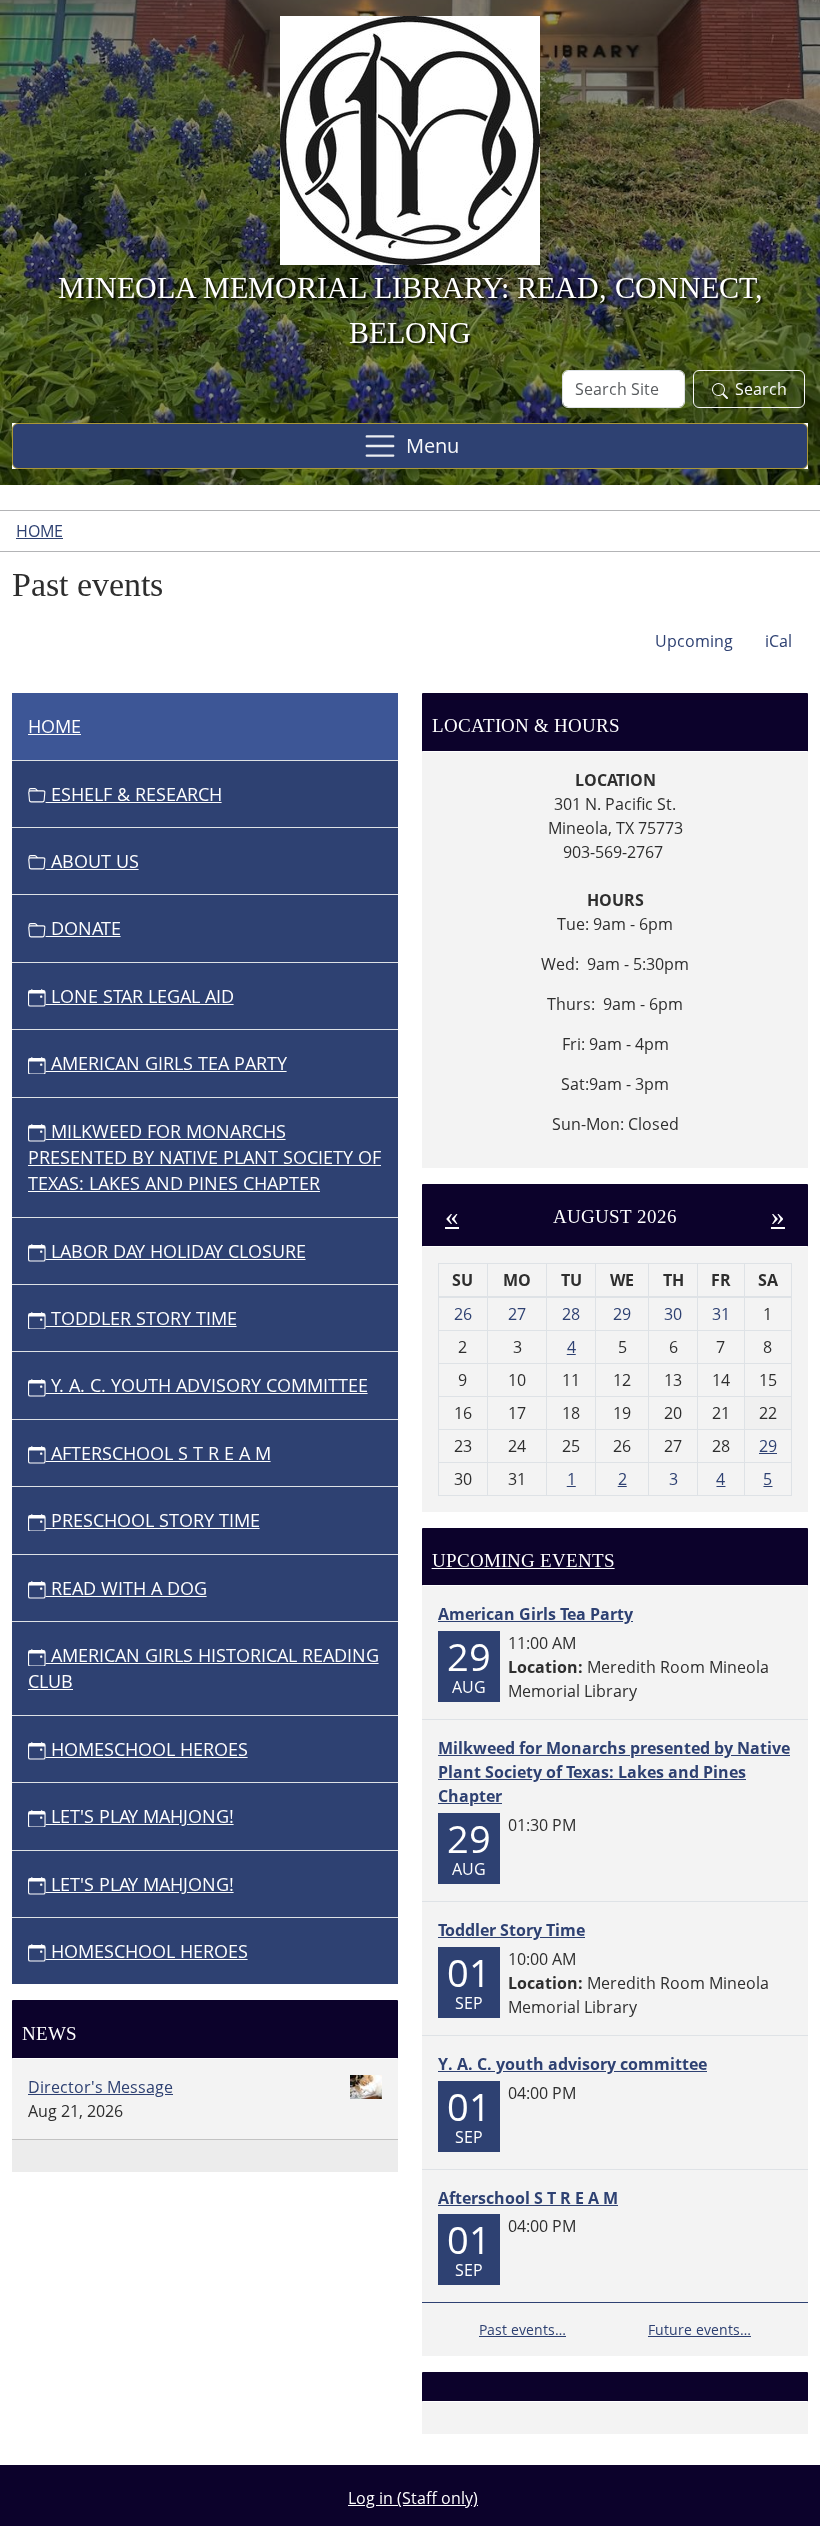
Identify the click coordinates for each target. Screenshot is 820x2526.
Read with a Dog (126, 1588)
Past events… (522, 2329)
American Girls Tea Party (166, 1063)
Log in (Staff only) (413, 2498)
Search (761, 389)
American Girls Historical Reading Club (203, 1668)
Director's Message (100, 2087)
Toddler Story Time (141, 1318)
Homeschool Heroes (147, 1749)
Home (39, 531)
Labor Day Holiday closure (176, 1251)
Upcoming (694, 641)
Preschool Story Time (153, 1520)
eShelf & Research (134, 794)
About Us (92, 861)
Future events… (699, 2329)
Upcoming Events (523, 1560)
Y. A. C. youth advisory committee (207, 1385)
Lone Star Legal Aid (140, 996)
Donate (83, 928)
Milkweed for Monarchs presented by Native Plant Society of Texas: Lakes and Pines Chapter (204, 1157)
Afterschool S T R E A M (158, 1453)
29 (768, 1446)
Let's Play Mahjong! (140, 1816)
